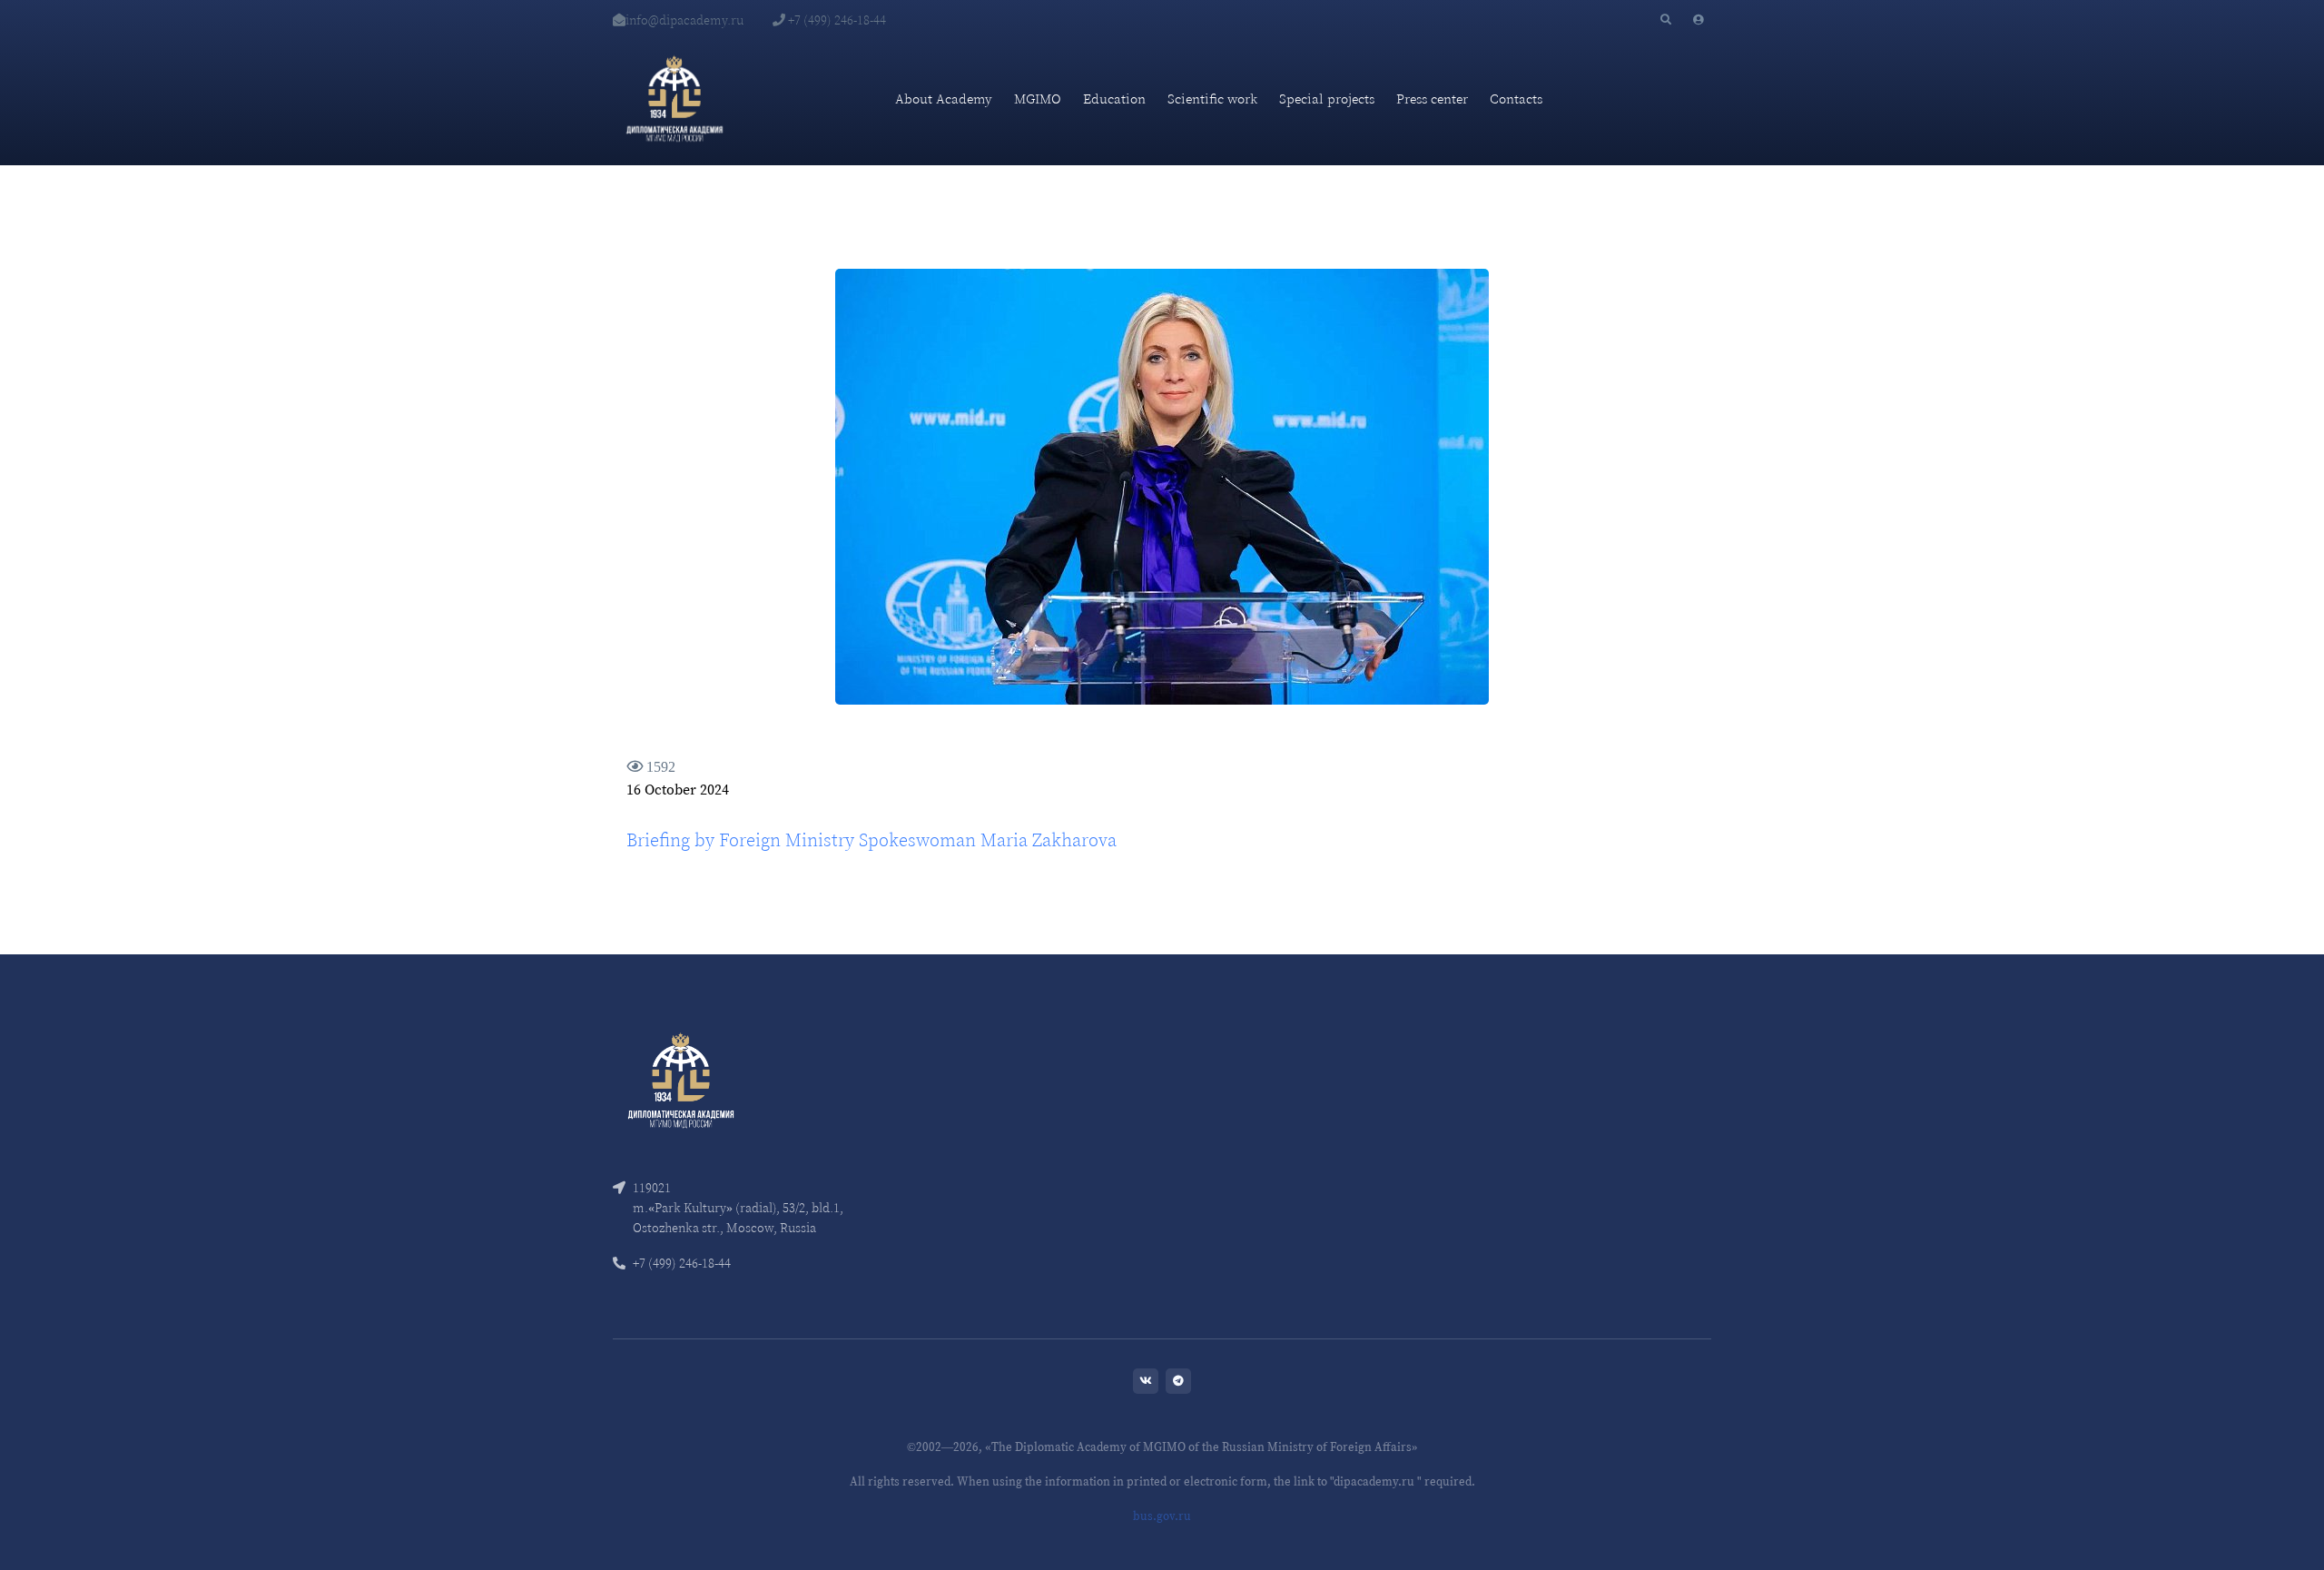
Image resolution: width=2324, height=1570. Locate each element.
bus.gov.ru (1162, 1516)
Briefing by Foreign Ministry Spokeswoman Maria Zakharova (871, 840)
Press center (1432, 99)
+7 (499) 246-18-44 (836, 20)
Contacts (1516, 99)
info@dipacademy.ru (684, 20)
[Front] (681, 1078)
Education (1114, 99)
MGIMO (1038, 99)
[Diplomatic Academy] (675, 99)
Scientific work (1212, 99)
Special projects (1327, 99)
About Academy (944, 99)
